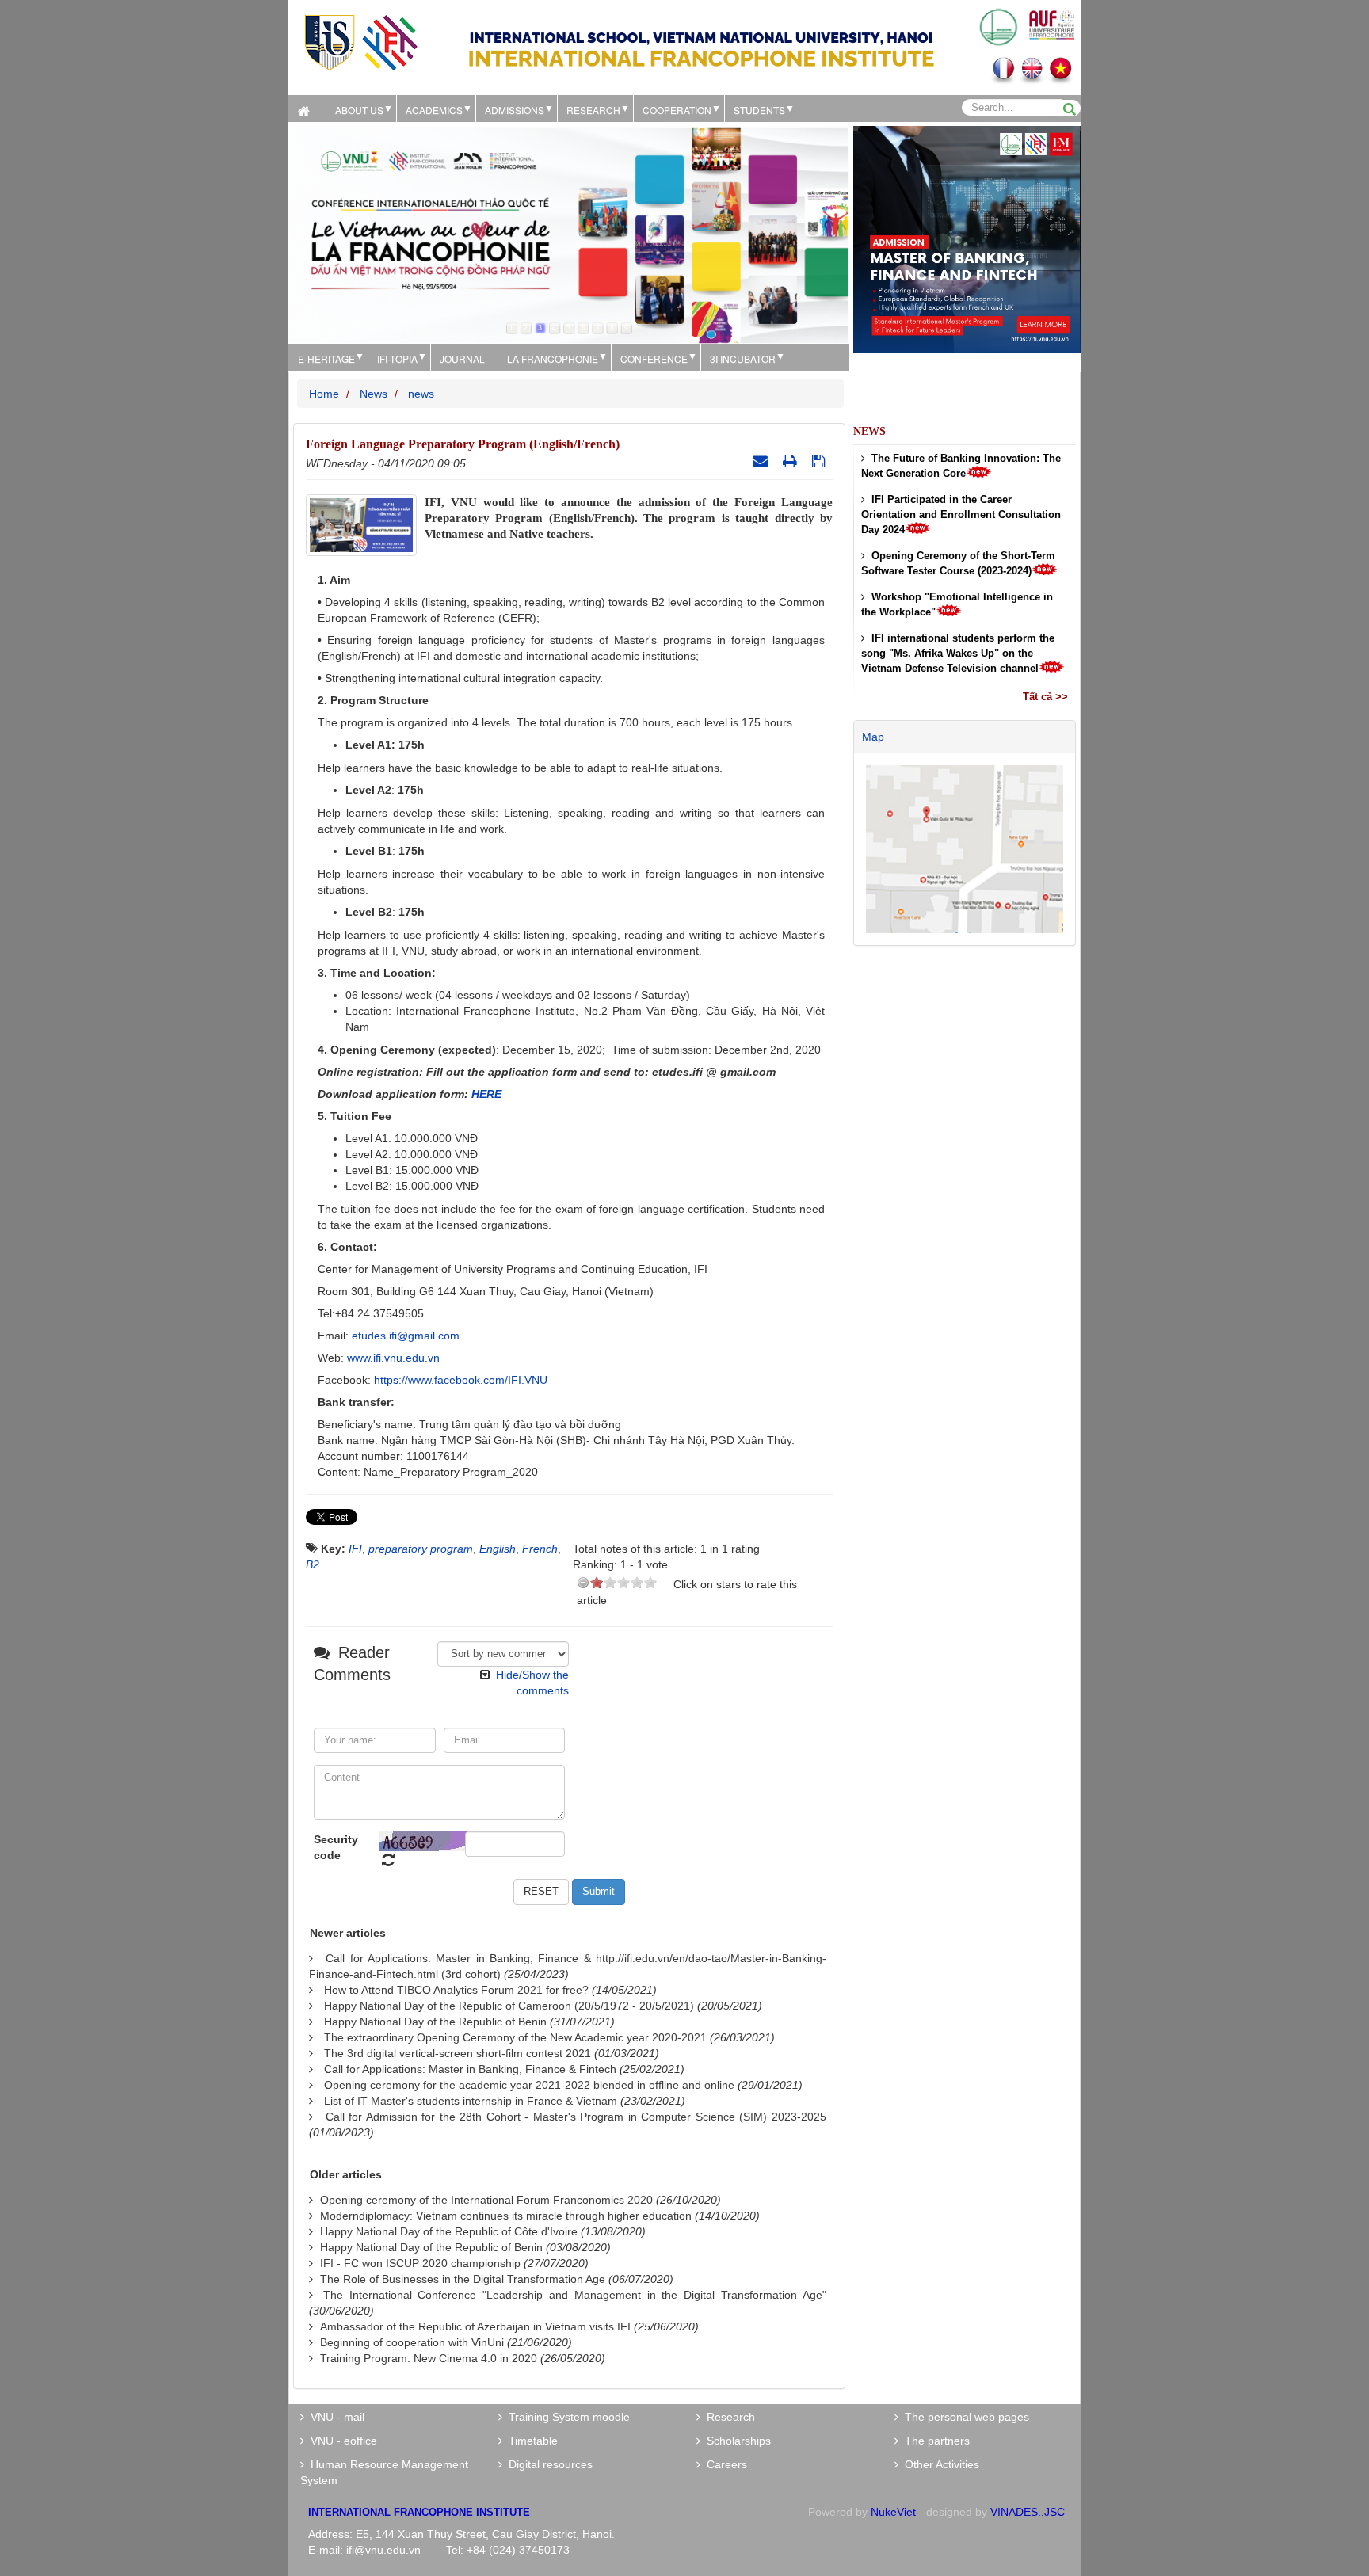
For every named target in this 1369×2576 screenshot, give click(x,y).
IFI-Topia (397, 358)
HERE (486, 1094)
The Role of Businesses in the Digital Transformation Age (463, 2279)
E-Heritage (326, 358)
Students (759, 110)
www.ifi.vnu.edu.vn (393, 1358)
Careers (724, 2464)
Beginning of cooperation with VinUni (412, 2342)
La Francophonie (553, 358)
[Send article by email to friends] (762, 461)
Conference (654, 358)
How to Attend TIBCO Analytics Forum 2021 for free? (456, 1990)
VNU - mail (334, 2417)
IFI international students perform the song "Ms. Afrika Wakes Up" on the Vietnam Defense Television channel (958, 653)
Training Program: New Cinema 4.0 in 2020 (429, 2358)
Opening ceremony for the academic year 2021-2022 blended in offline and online (529, 2085)
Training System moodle (566, 2417)
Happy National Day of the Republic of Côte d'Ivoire (449, 2231)
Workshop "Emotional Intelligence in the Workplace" (957, 604)
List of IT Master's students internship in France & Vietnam (471, 2101)
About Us (359, 110)
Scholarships (736, 2441)
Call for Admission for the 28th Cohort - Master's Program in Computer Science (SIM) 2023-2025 (576, 2117)
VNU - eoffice (341, 2441)
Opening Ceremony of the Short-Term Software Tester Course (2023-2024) (958, 563)
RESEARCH (593, 110)
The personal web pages (964, 2417)
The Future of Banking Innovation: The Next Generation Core (961, 466)
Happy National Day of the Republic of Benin (435, 2022)
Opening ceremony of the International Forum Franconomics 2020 (486, 2200)
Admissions (515, 110)
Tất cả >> (1045, 697)
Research (728, 2417)
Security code (336, 1847)
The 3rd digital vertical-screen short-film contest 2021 (458, 2053)
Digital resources (547, 2464)
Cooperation (677, 110)
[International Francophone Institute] (360, 42)
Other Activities (939, 2464)
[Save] (820, 461)
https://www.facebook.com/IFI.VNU (461, 1380)
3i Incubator (743, 358)
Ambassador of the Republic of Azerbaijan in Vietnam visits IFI (475, 2326)
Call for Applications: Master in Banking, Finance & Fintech (470, 2069)
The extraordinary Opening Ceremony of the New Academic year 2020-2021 (515, 2037)
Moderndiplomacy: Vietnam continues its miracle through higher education (506, 2216)
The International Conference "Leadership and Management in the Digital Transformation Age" (575, 2295)
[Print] (792, 461)
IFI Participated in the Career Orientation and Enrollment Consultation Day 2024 (961, 514)
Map (873, 737)
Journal (462, 358)
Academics (434, 110)
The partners (934, 2441)
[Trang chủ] (307, 109)
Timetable (530, 2441)
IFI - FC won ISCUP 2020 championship (420, 2263)
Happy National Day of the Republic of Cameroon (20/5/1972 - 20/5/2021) (509, 2006)
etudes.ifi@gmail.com (406, 1336)
